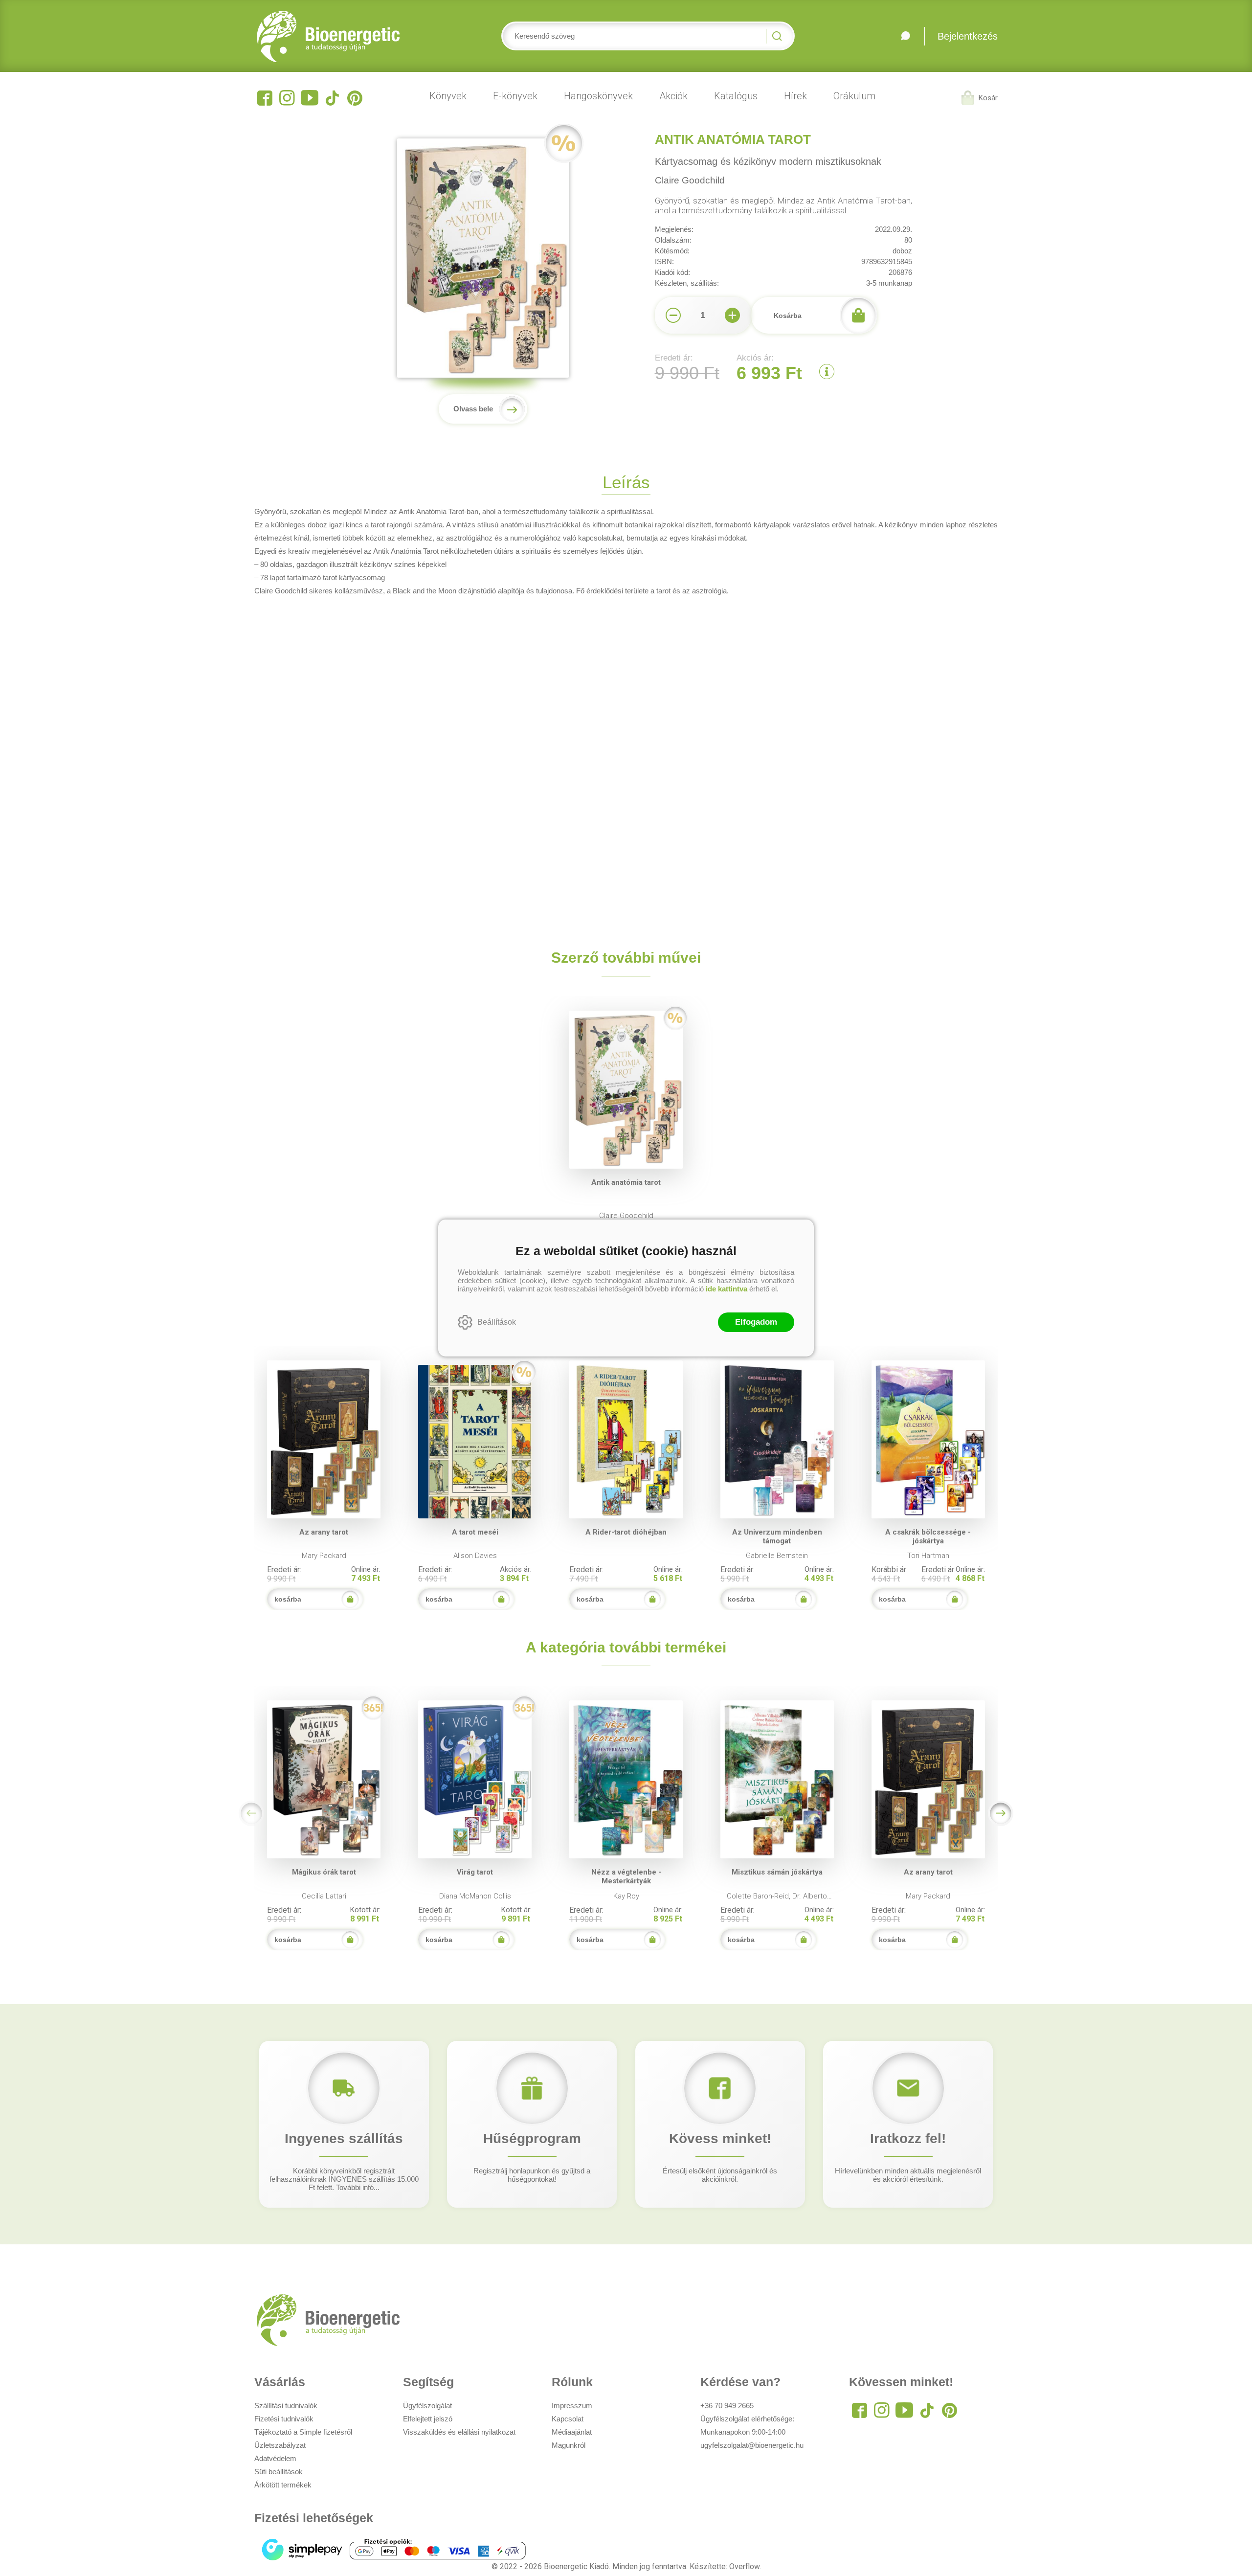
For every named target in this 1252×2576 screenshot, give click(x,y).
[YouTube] (310, 98)
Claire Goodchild (690, 180)
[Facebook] (265, 98)
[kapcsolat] (905, 36)
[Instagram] (287, 98)
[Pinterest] (355, 98)
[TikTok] (332, 98)
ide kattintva (727, 1289)
